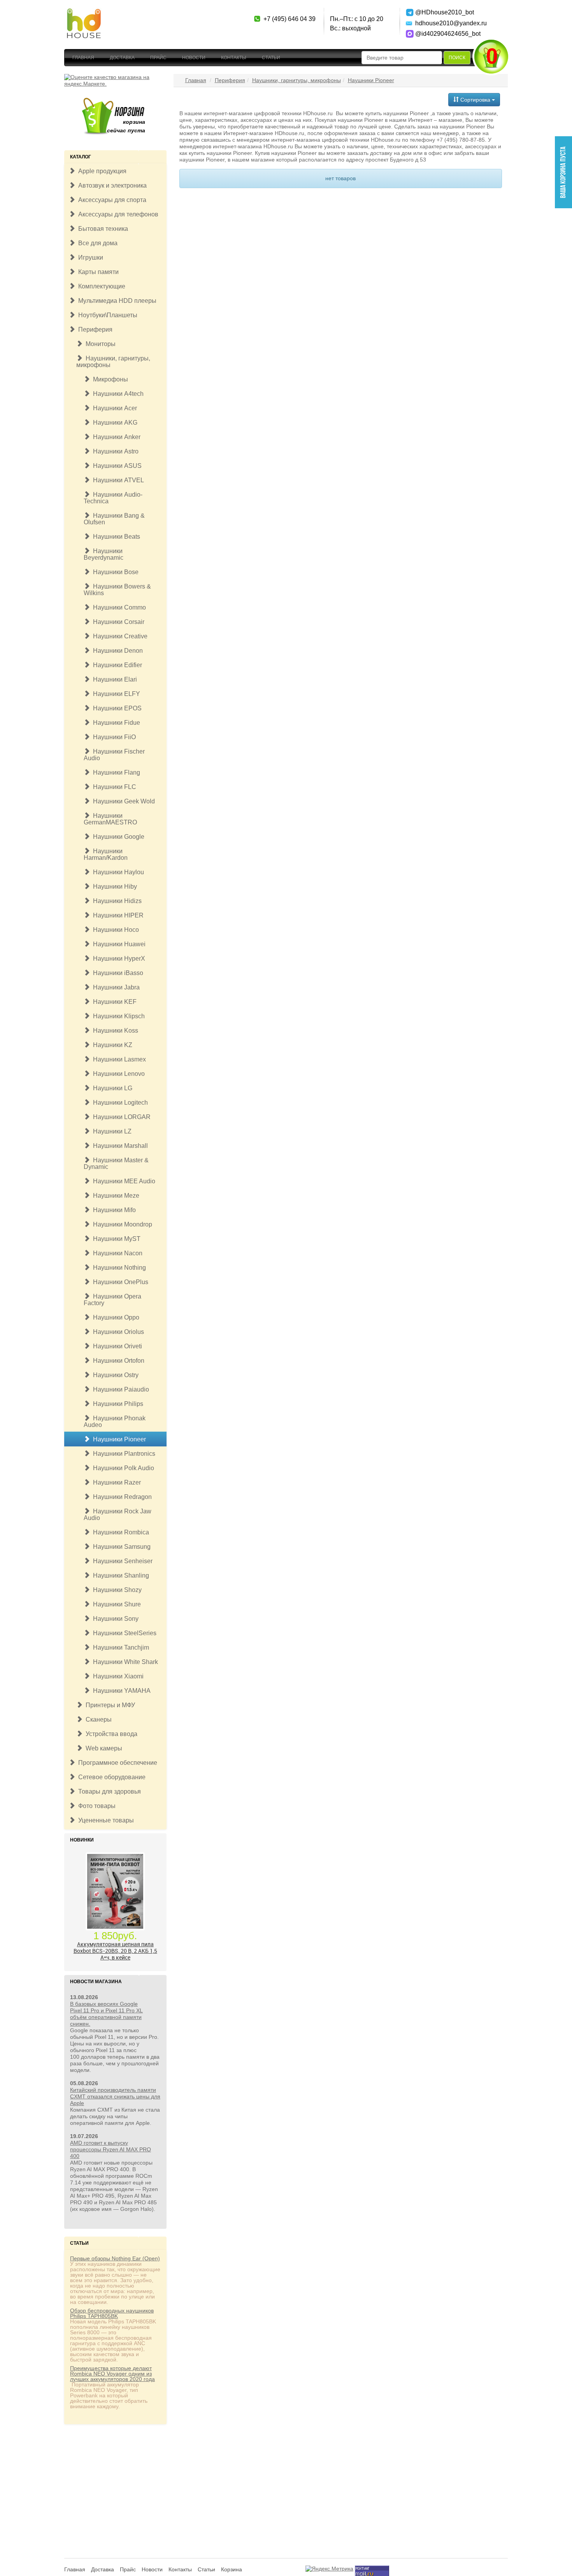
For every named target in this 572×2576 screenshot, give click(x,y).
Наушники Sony (114, 1619)
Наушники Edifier (116, 665)
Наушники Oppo (115, 1317)
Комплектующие (100, 286)
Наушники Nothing (118, 1268)
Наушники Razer (115, 1482)
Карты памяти (97, 272)
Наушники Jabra (115, 987)
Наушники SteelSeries (123, 1633)
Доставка (122, 58)
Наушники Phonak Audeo (115, 1422)
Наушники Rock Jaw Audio (118, 1515)
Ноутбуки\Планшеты (106, 315)
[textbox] (402, 58)
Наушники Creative (119, 636)
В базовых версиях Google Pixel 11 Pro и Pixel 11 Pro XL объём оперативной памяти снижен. (106, 2014)
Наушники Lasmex (118, 1059)
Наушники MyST (115, 1239)
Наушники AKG (114, 423)
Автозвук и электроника (111, 185)
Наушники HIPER (117, 915)
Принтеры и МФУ (109, 1705)
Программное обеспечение (116, 1763)
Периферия (94, 329)
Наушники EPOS (116, 708)
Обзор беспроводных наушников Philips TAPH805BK (112, 2313)
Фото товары (95, 1806)
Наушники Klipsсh (117, 1016)
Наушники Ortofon (117, 1361)
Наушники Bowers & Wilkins (117, 590)
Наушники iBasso (117, 973)
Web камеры (102, 1748)
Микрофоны (109, 379)
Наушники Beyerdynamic (104, 554)
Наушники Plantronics (123, 1454)
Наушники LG (111, 1088)
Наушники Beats (115, 537)
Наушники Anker (115, 437)
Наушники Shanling (119, 1575)
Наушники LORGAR (120, 1117)
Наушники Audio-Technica (113, 498)
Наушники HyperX (118, 959)
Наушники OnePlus (119, 1282)
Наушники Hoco (114, 930)
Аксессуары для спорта (111, 200)
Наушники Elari (113, 679)
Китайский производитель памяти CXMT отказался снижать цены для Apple (115, 2096)
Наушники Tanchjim (119, 1647)
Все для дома (96, 243)
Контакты (234, 58)
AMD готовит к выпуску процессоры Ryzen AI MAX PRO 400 (111, 2149)
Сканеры (97, 1719)
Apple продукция (101, 171)
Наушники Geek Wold (122, 801)
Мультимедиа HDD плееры (116, 301)
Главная (83, 58)
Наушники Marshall (119, 1146)
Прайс (158, 58)
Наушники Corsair (117, 622)
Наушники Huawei (118, 944)
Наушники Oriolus (117, 1332)
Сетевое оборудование (110, 1777)
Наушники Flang (115, 772)
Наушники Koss (114, 1031)
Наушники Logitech (119, 1103)
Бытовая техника (102, 229)
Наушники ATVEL (117, 480)
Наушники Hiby (113, 886)
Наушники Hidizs (116, 901)
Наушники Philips (117, 1404)
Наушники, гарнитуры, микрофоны (113, 362)
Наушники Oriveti (116, 1346)
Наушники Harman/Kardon (106, 854)
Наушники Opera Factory (112, 1300)
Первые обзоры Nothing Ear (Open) (115, 2258)
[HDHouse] (84, 12)
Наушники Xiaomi (117, 1676)
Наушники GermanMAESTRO (110, 819)
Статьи (271, 58)
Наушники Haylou (117, 872)
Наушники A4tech (117, 394)
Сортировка (475, 100)
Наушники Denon (116, 651)
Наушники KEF (113, 1002)
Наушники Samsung (120, 1547)
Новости (194, 58)
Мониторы (99, 344)
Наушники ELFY (115, 694)
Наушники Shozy (116, 1590)
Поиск (457, 58)
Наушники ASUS (116, 466)
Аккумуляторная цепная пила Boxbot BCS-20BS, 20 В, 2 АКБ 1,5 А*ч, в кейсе (115, 1951)
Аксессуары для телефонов (117, 214)
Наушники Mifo (113, 1210)
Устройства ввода (110, 1734)
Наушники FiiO (113, 737)
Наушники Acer (113, 408)
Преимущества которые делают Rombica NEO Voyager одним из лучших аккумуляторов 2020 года (112, 2374)
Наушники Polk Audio (122, 1468)
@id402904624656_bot (443, 34)
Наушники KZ (111, 1045)
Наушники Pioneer (118, 1439)
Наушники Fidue (115, 723)
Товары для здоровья (108, 1791)
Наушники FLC (113, 787)
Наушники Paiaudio (119, 1389)
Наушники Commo (118, 607)
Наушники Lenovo (117, 1074)
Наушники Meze (115, 1196)
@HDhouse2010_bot (443, 12)
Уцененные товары (104, 1820)
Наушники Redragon (121, 1497)
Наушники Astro (114, 451)
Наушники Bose (114, 572)
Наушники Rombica (119, 1532)
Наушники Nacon (116, 1253)
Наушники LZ (111, 1131)
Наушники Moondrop (121, 1224)
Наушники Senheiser (121, 1561)
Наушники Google (117, 837)
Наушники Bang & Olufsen (114, 519)
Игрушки (89, 257)
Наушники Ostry (114, 1375)
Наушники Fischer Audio (114, 755)
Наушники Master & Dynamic (116, 1163)
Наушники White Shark (124, 1662)
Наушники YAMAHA (120, 1691)
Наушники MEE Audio (123, 1181)
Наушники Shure (115, 1604)
